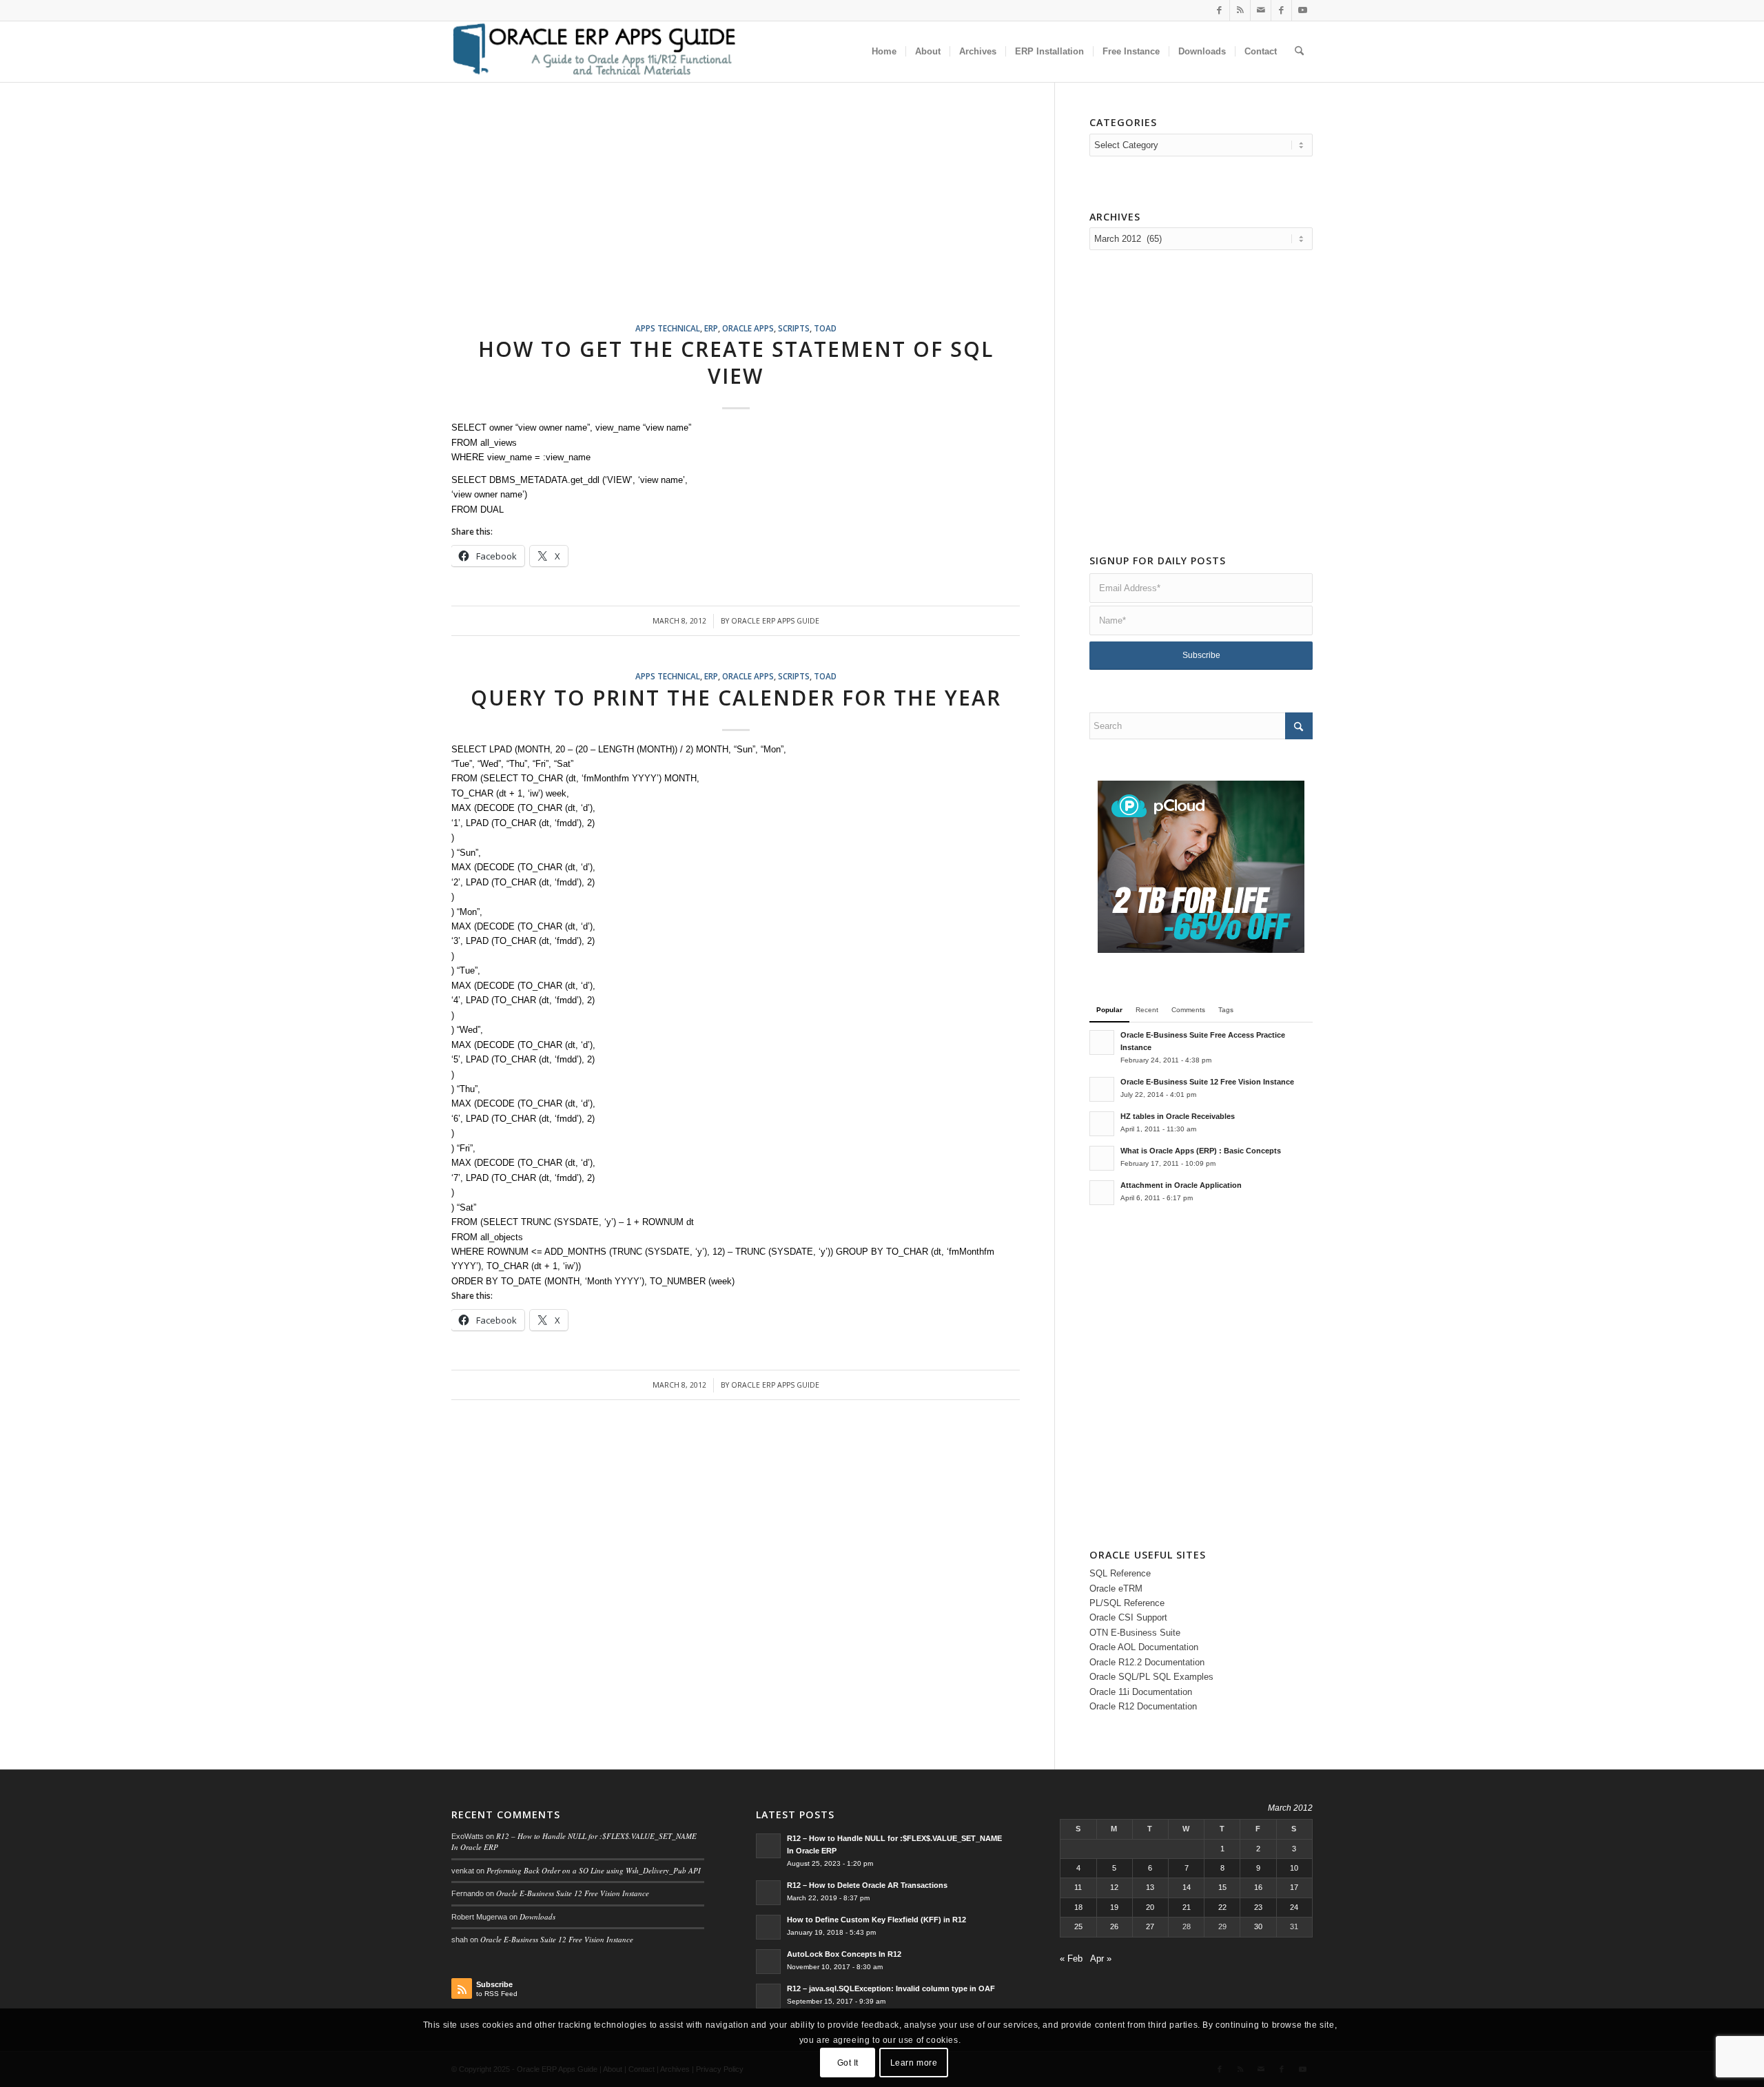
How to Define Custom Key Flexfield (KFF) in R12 (876, 1920)
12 (1114, 1887)
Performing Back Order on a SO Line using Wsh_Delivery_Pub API (594, 1870)
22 (1222, 1907)
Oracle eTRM (1116, 1589)
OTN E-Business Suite (1135, 1633)
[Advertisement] (753, 219)
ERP (711, 328)
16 (1258, 1887)
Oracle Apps (748, 328)
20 (1150, 1907)
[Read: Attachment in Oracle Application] (1102, 1193)
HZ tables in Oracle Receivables (1178, 1116)
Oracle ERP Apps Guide (775, 621)
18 (1078, 1907)
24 (1294, 1907)
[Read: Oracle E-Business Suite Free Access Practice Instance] (1102, 1042)
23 (1258, 1907)
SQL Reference (1120, 1573)
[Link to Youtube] (1302, 10)
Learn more (914, 2063)
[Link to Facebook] (1219, 10)
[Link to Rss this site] (1240, 10)
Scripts (794, 328)
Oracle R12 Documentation (1143, 1706)
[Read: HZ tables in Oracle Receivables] (1102, 1124)
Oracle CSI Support (1128, 1617)
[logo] (594, 52)
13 (1150, 1887)
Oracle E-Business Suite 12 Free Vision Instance (1207, 1082)
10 (1294, 1868)
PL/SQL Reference (1127, 1603)
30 (1258, 1926)
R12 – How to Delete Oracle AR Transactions (867, 1885)
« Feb (1071, 1959)
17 (1294, 1887)
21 (1187, 1907)
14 (1187, 1887)
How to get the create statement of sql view (736, 362)
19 (1114, 1907)
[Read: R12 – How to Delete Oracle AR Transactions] (768, 1893)
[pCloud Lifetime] (1201, 950)
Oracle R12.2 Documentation (1147, 1662)
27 (1150, 1926)
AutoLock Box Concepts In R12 (844, 1954)
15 (1222, 1887)
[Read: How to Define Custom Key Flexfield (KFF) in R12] (768, 1927)
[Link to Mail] (1261, 10)
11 (1078, 1887)
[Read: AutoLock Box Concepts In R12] (768, 1962)
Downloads (537, 1916)
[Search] (1299, 52)
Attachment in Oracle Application (1181, 1185)
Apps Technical (668, 328)
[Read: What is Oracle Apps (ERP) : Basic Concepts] (1102, 1158)
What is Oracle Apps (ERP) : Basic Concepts (1201, 1151)
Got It (848, 2063)
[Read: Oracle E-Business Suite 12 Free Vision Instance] (1102, 1089)
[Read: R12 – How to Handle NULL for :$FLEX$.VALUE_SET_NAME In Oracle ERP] (768, 1846)
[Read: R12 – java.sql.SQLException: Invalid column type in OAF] (768, 1996)
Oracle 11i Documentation (1141, 1692)
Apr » (1101, 1959)
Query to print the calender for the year (736, 698)
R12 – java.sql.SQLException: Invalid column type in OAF (891, 1988)
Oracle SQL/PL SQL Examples (1151, 1677)
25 (1078, 1926)
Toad (825, 328)
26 (1114, 1926)
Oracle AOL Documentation (1144, 1647)
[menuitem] (884, 52)
